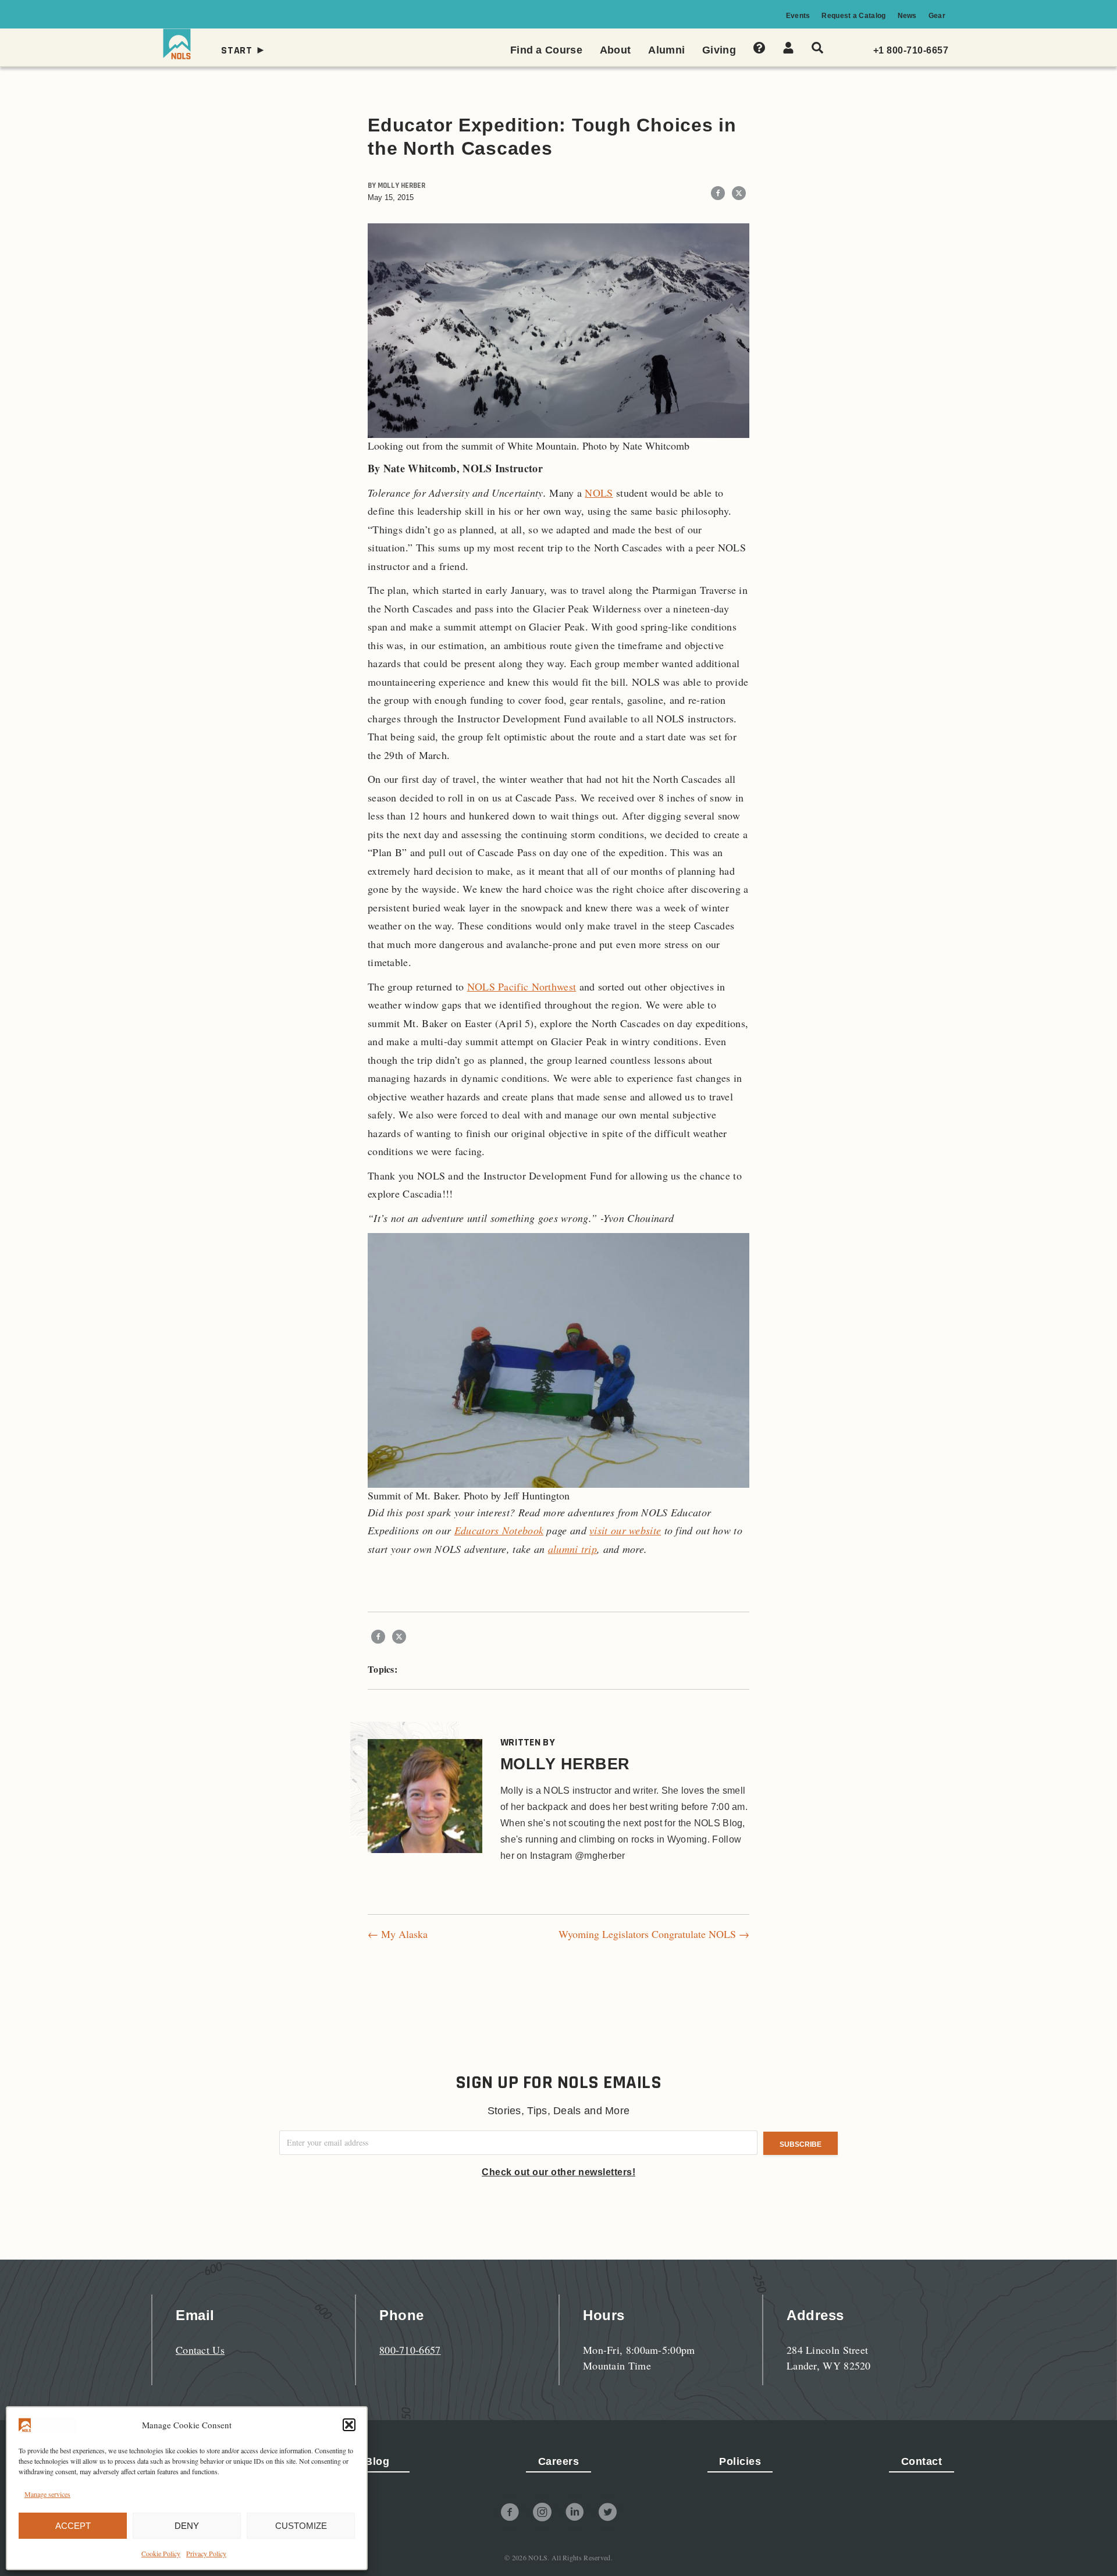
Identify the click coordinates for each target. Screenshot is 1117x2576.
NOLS (599, 493)
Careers (559, 2461)
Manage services (47, 2494)
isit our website (627, 1530)
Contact (922, 2461)
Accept (73, 2526)
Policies (740, 2461)
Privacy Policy (206, 2553)
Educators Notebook (499, 1530)
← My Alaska (398, 1934)
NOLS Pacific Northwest (522, 986)
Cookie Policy (161, 2553)
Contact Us (200, 2350)
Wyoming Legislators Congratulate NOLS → (654, 1934)
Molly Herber (401, 186)
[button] (349, 2425)
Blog (377, 2461)
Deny (187, 2526)
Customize (301, 2526)
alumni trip (572, 1549)
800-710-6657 (410, 2350)
